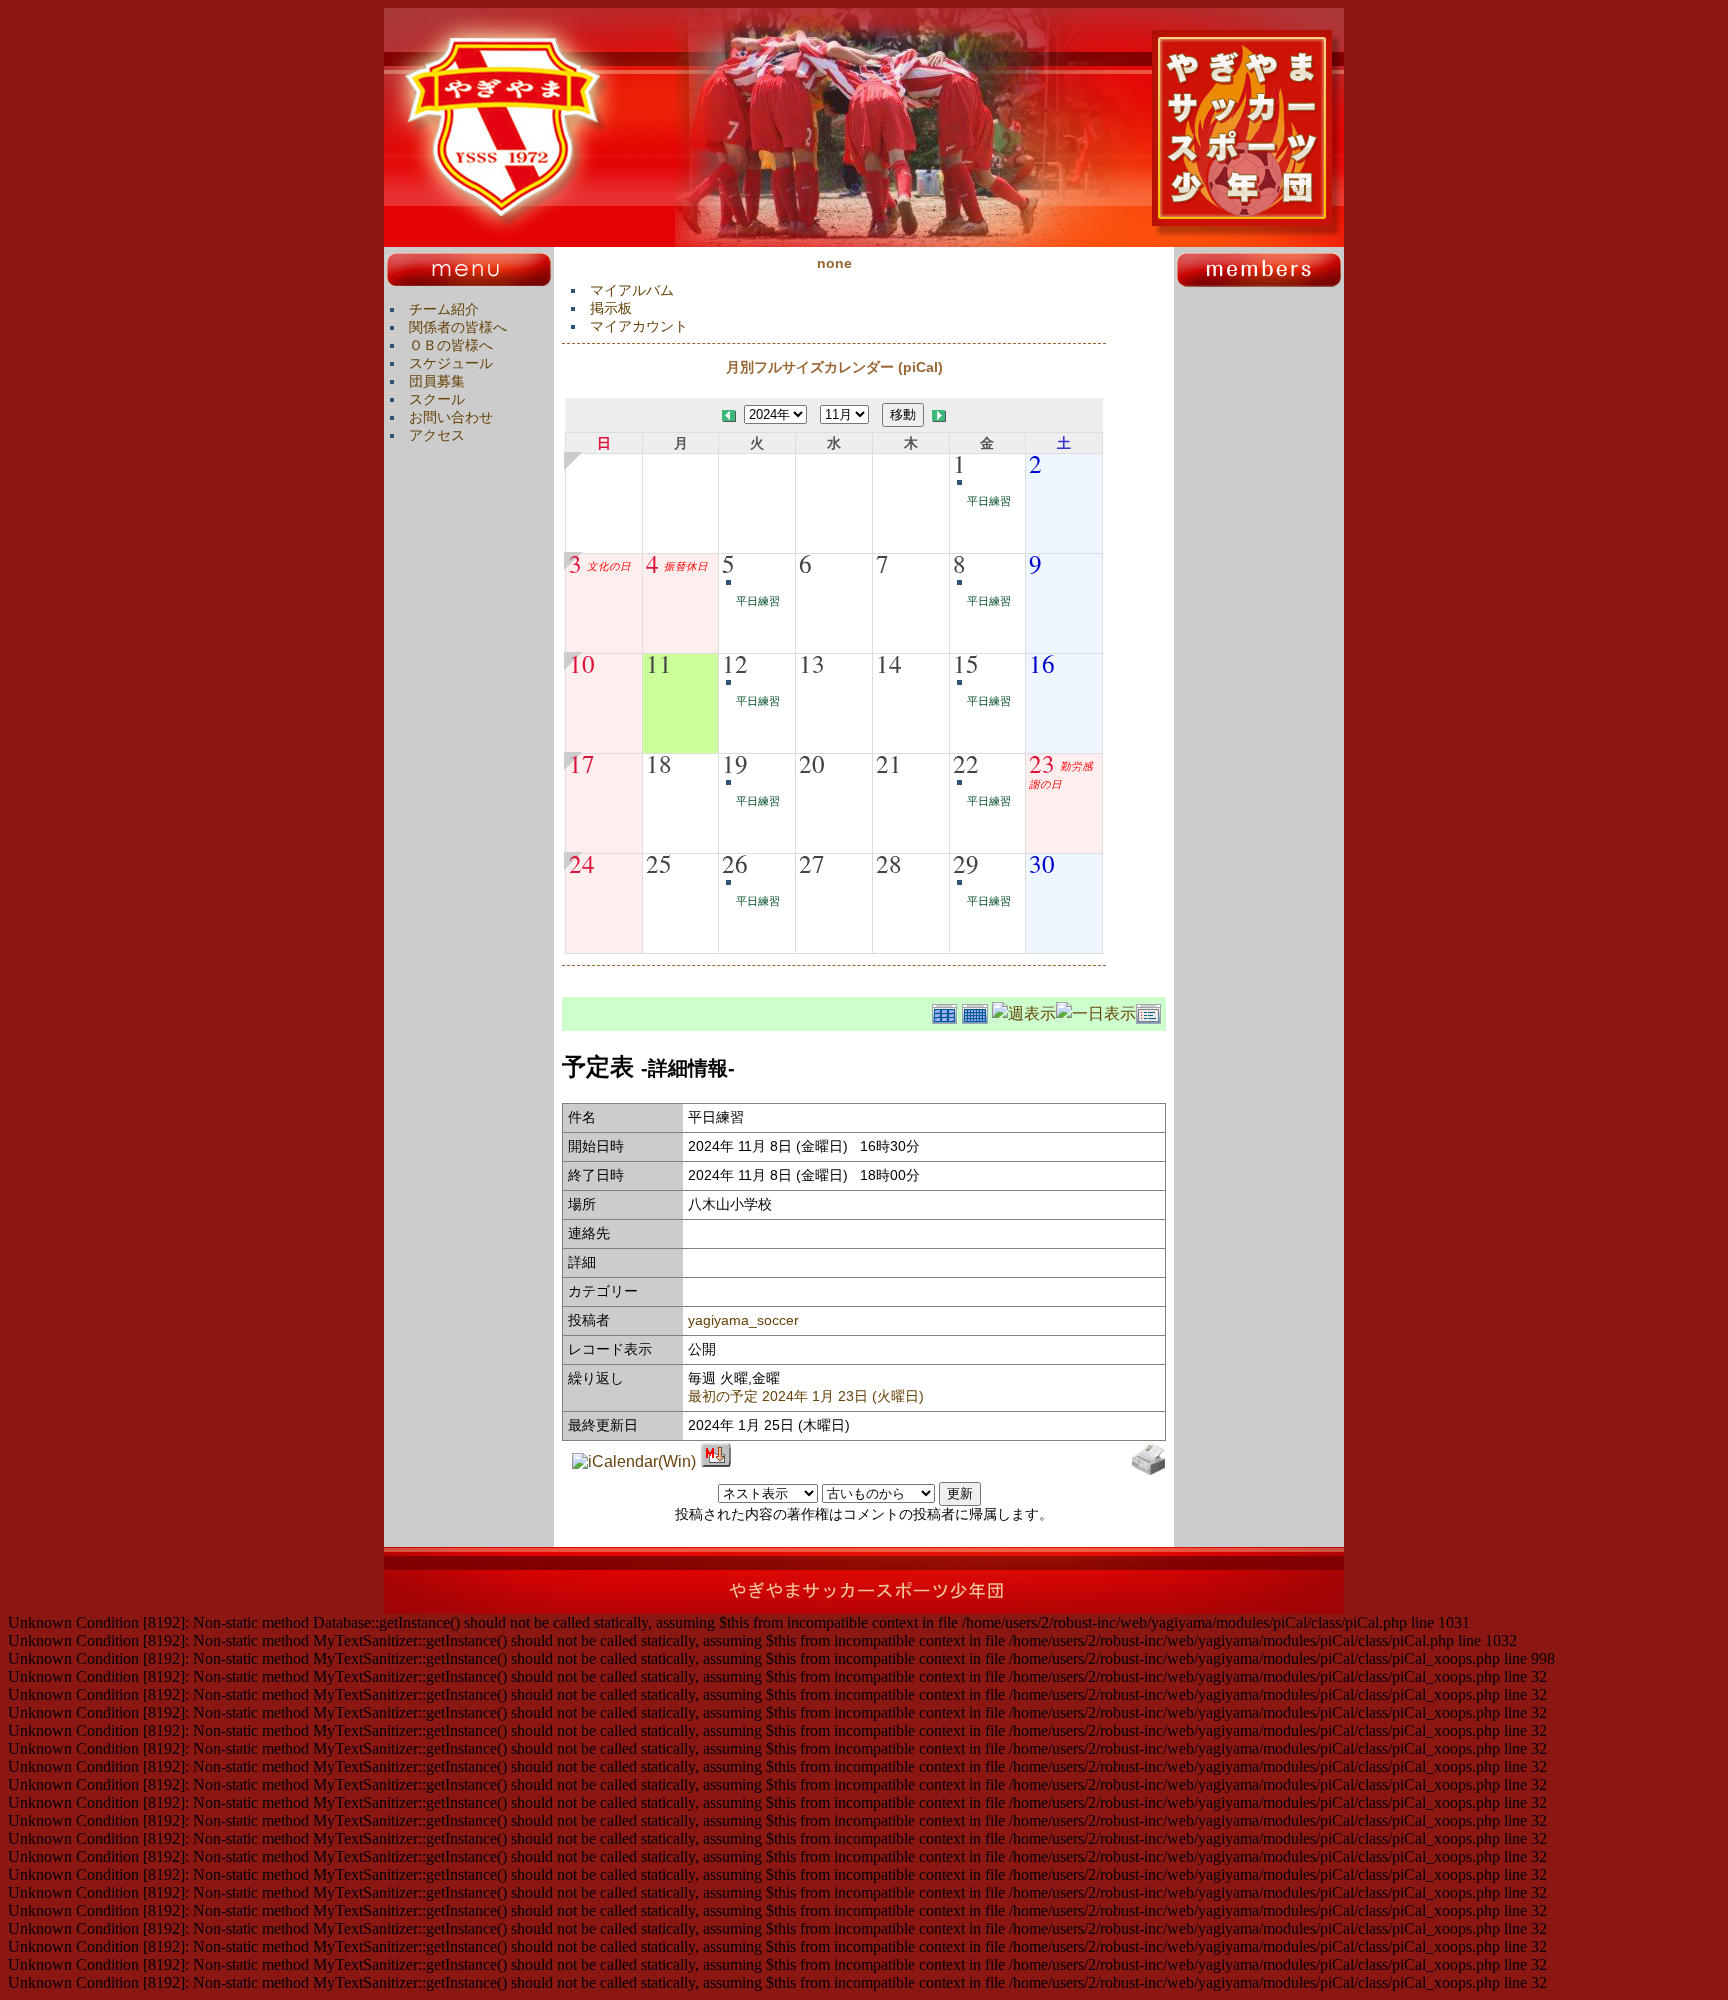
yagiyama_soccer (743, 1320)
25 (659, 863)
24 (582, 863)
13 (812, 663)
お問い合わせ (451, 417)
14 (889, 663)
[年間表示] (947, 1010)
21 (889, 763)
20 (812, 763)
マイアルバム (632, 290)
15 (966, 663)
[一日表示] (1096, 1010)
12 (735, 663)
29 (966, 863)
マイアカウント (639, 326)
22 (966, 763)
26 (735, 863)
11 (659, 663)
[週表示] (1024, 1010)
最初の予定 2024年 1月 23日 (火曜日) (806, 1396)
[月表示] (977, 1010)
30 (1042, 863)
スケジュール (451, 363)
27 (812, 863)
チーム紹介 (444, 309)
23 (1042, 763)
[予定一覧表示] (1151, 1010)
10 (582, 663)
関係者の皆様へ (458, 327)
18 (659, 763)
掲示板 (611, 308)
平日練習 (989, 501)
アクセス (437, 435)
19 (735, 763)
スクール (437, 399)
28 (889, 863)
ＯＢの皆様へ (451, 345)
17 (582, 763)
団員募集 (437, 381)
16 (1042, 663)
